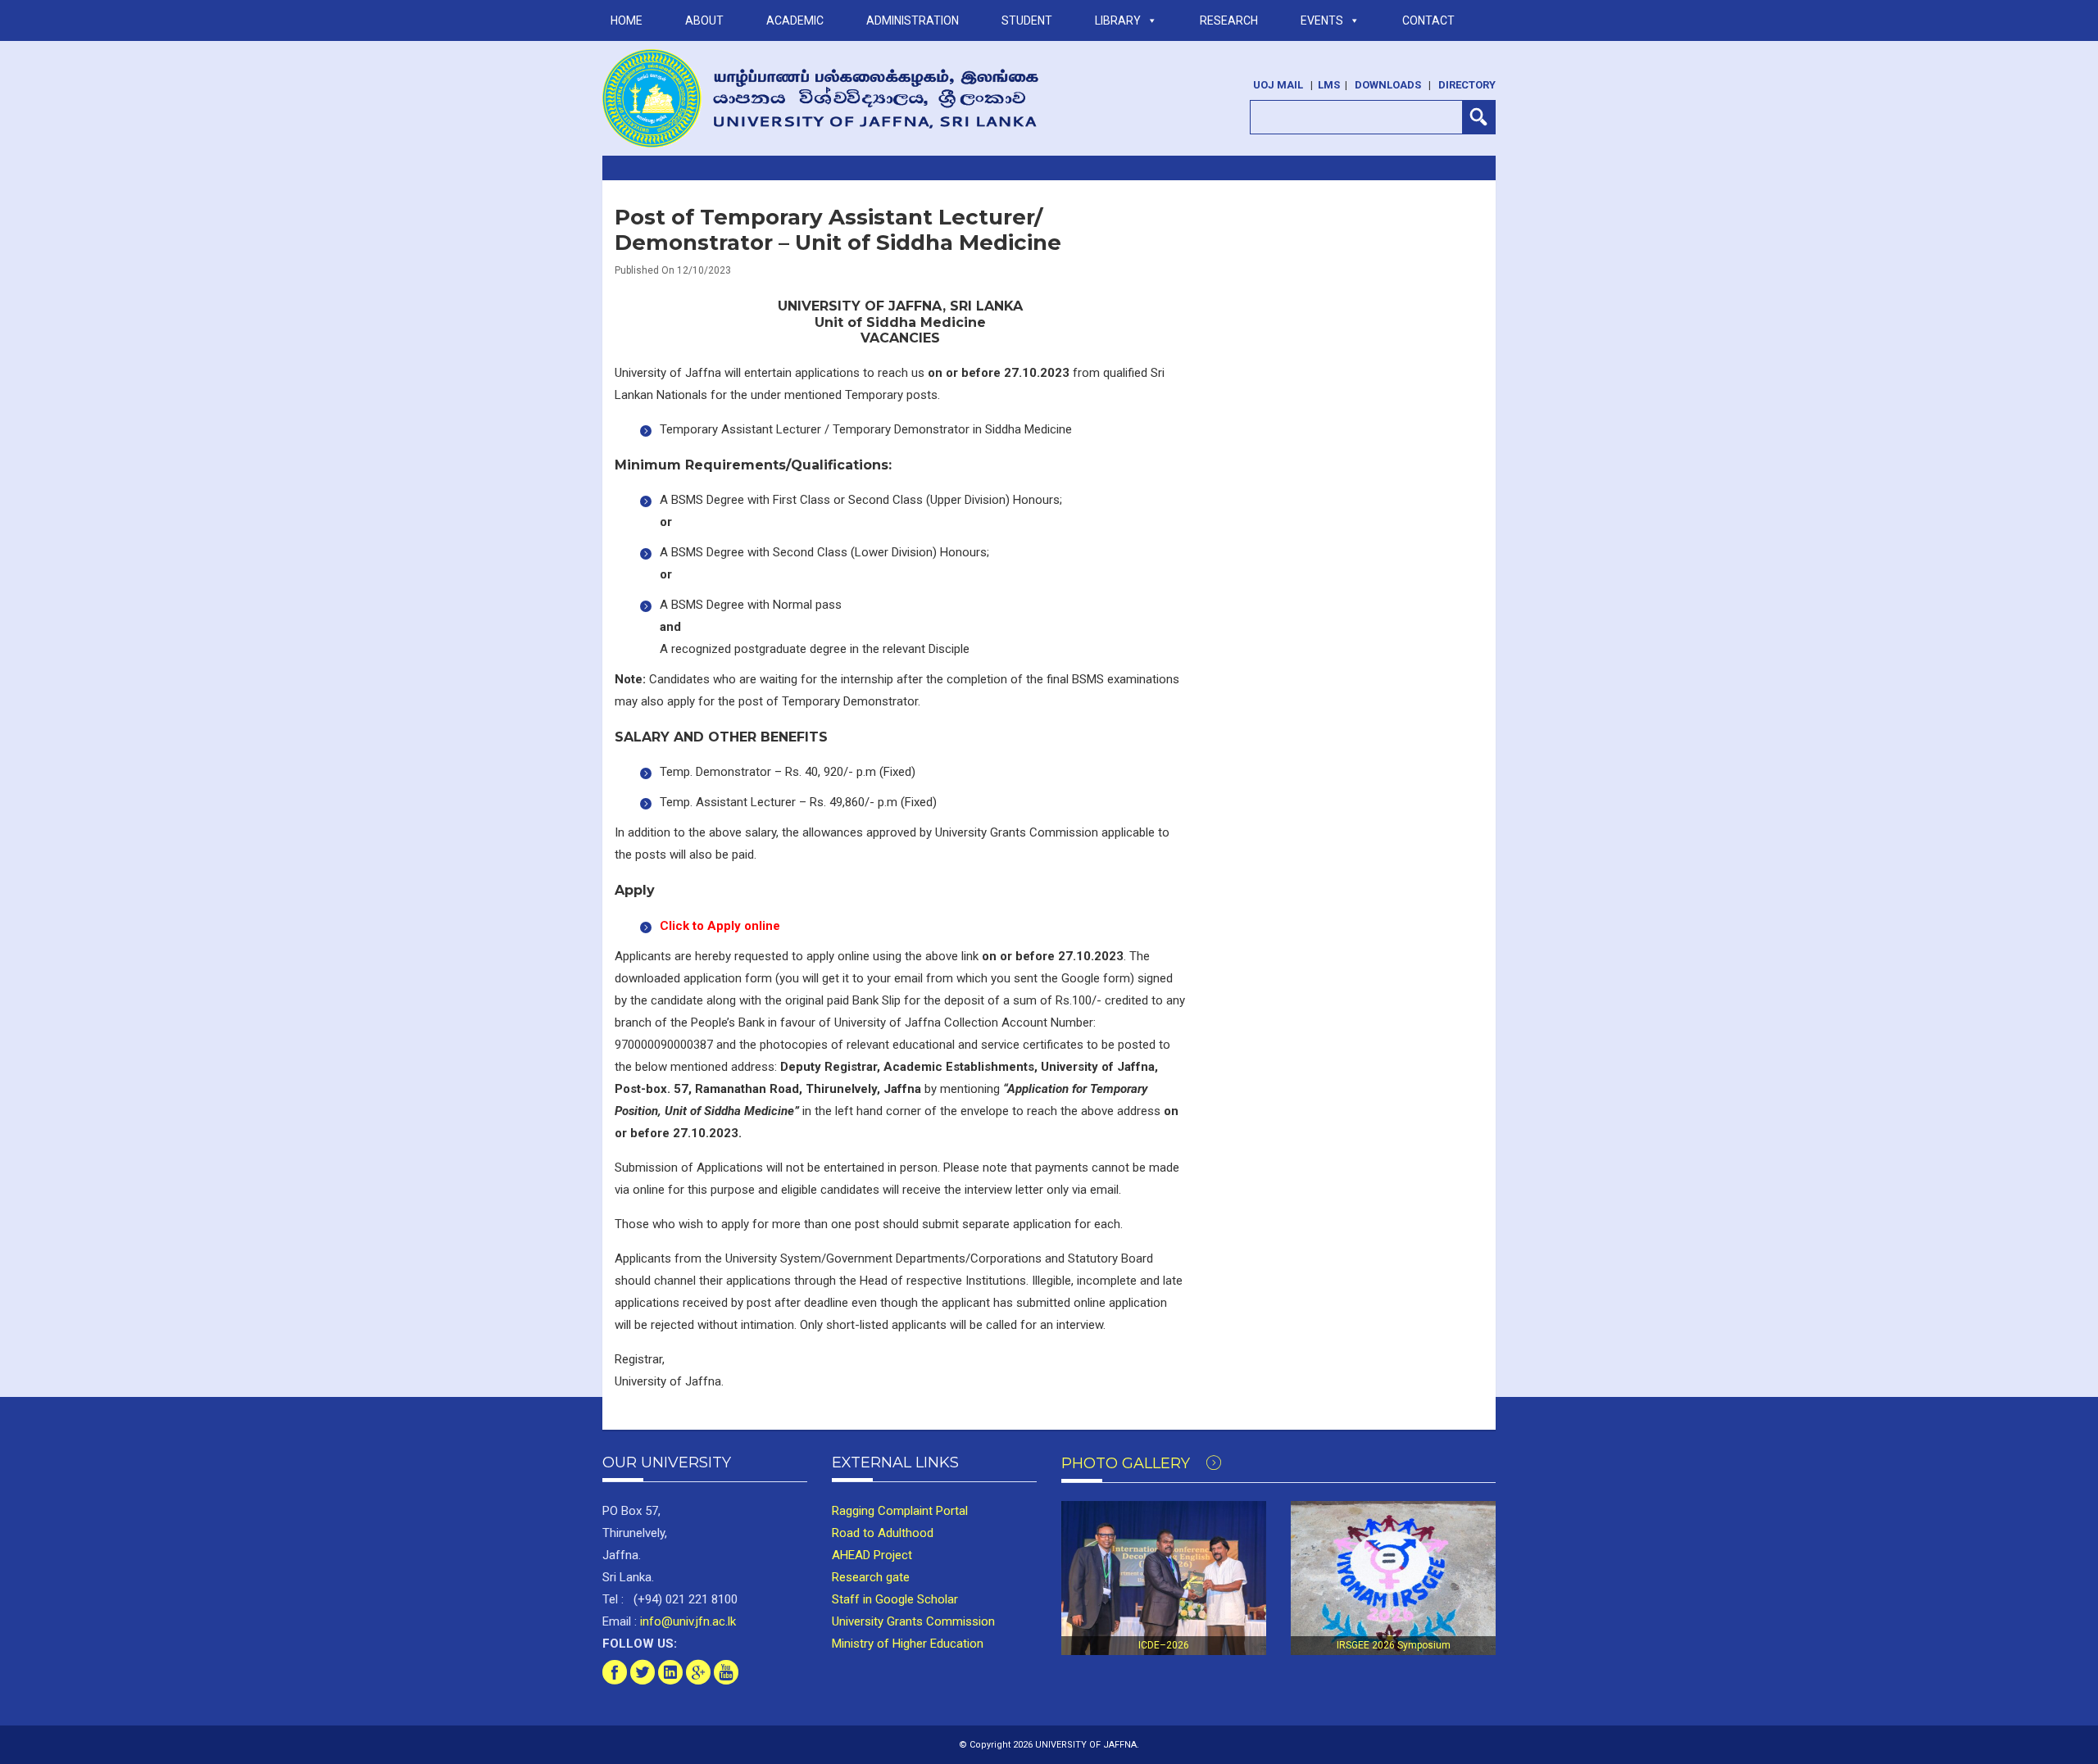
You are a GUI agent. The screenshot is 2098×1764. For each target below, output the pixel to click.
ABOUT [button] (704, 20)
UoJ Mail (1278, 85)
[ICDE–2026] (1164, 1578)
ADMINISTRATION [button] (913, 20)
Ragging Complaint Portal (900, 1511)
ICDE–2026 (1164, 1645)
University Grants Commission (913, 1621)
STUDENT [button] (1027, 20)
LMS (1329, 85)
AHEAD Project (872, 1555)
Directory (1467, 85)
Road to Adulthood (883, 1533)
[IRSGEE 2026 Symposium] (1393, 1578)
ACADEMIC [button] (795, 20)
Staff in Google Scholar (895, 1599)
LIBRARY (1118, 20)
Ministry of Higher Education (908, 1644)
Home (627, 20)
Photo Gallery (1128, 1463)
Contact (1428, 20)
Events (1322, 20)
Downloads (1388, 85)
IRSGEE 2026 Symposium (1394, 1645)
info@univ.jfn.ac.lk (686, 1621)
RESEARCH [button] (1229, 20)
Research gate (871, 1577)
